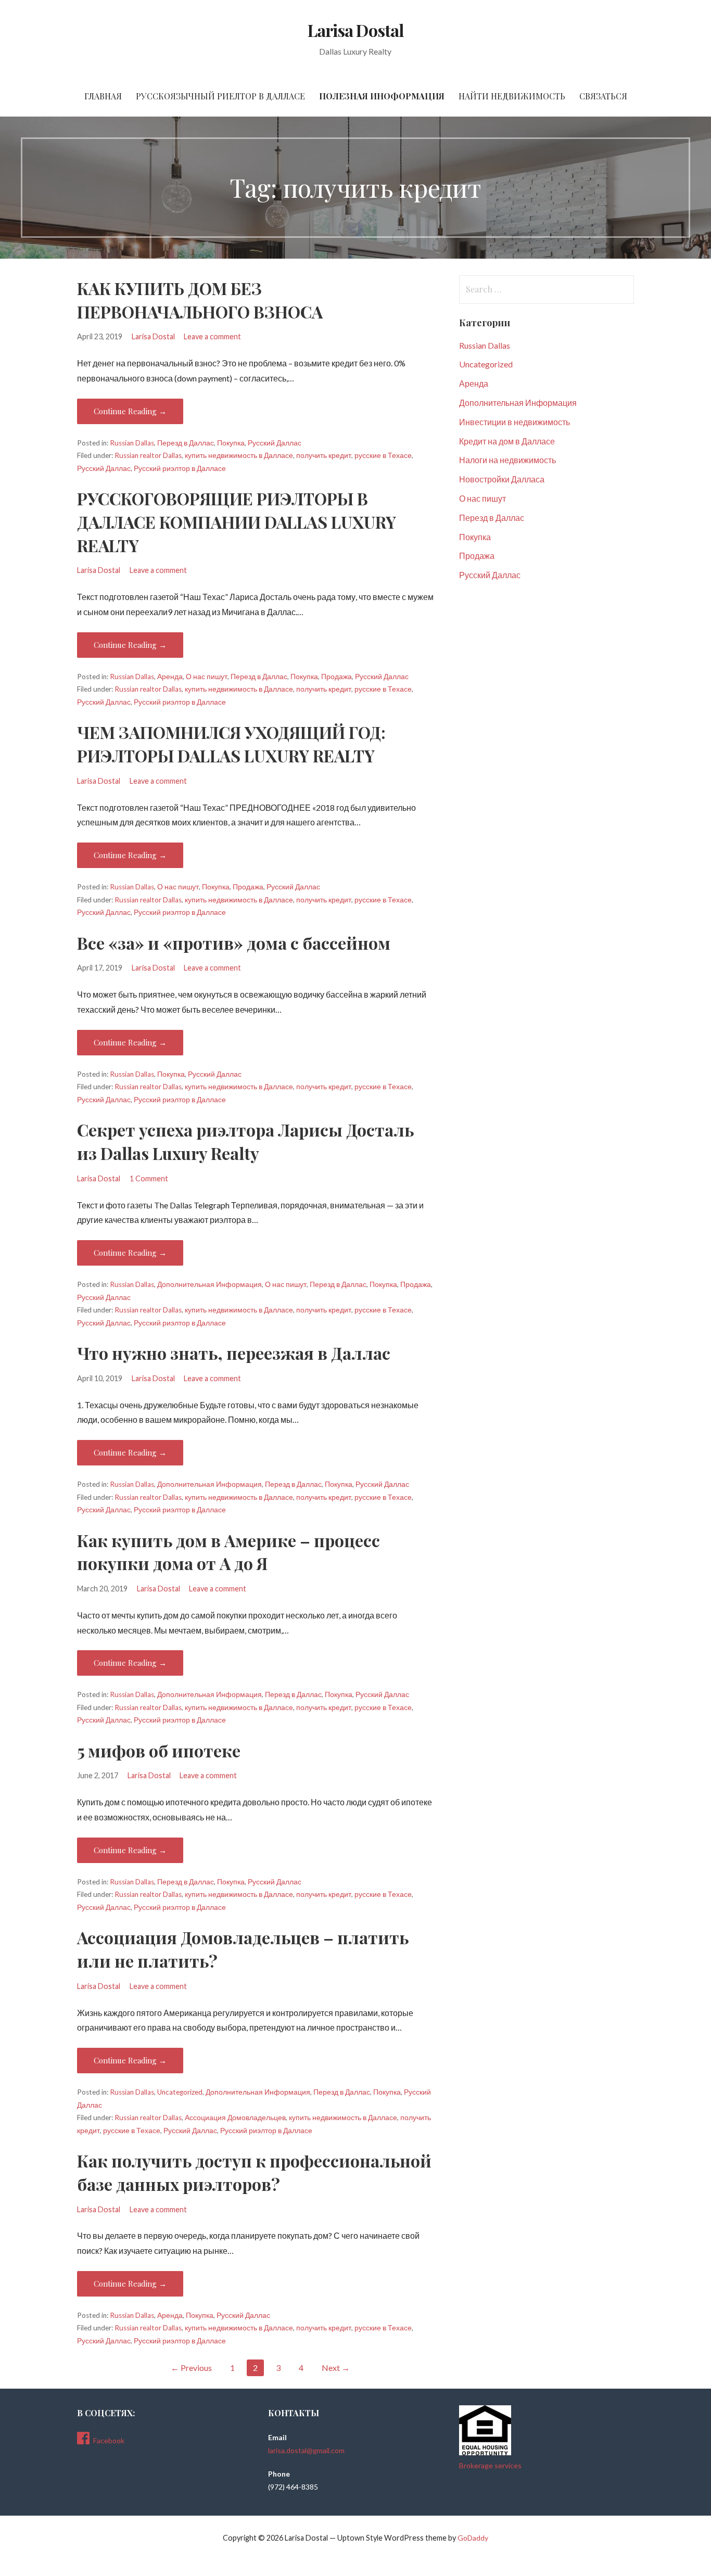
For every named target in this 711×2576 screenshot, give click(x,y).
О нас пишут (207, 677)
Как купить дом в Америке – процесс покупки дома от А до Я (228, 1552)
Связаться (603, 96)
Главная (103, 96)
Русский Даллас (275, 443)
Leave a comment (212, 336)
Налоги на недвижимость (507, 460)
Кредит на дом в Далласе (507, 441)
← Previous (191, 2368)
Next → (336, 2368)
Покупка (231, 443)
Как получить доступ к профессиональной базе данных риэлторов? (254, 2172)
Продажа (337, 677)
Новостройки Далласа (502, 479)
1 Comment (149, 1178)
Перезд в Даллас (186, 443)
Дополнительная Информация (210, 1284)
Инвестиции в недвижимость (515, 422)
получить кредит (324, 455)
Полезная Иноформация (382, 96)
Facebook (109, 2440)
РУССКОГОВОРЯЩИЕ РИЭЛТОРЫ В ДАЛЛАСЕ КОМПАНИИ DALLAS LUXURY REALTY (237, 522)
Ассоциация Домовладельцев (235, 2118)
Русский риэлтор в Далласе (180, 468)
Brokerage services (490, 2465)
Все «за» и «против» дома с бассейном (234, 943)
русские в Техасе (383, 455)
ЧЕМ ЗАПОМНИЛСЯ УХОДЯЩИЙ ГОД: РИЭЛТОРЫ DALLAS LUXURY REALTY (231, 744)
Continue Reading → (130, 411)
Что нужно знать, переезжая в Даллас (234, 1353)
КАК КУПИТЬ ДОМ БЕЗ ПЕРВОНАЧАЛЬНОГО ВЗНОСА (200, 300)
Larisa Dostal (355, 30)
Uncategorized (180, 2092)
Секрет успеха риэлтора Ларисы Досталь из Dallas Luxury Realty (245, 1141)
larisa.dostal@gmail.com (306, 2450)
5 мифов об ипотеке (159, 1750)
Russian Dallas (132, 443)
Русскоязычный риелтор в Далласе (220, 96)
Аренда (170, 677)
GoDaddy (473, 2538)
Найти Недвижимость (512, 96)
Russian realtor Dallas (148, 455)
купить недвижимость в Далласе (239, 455)
